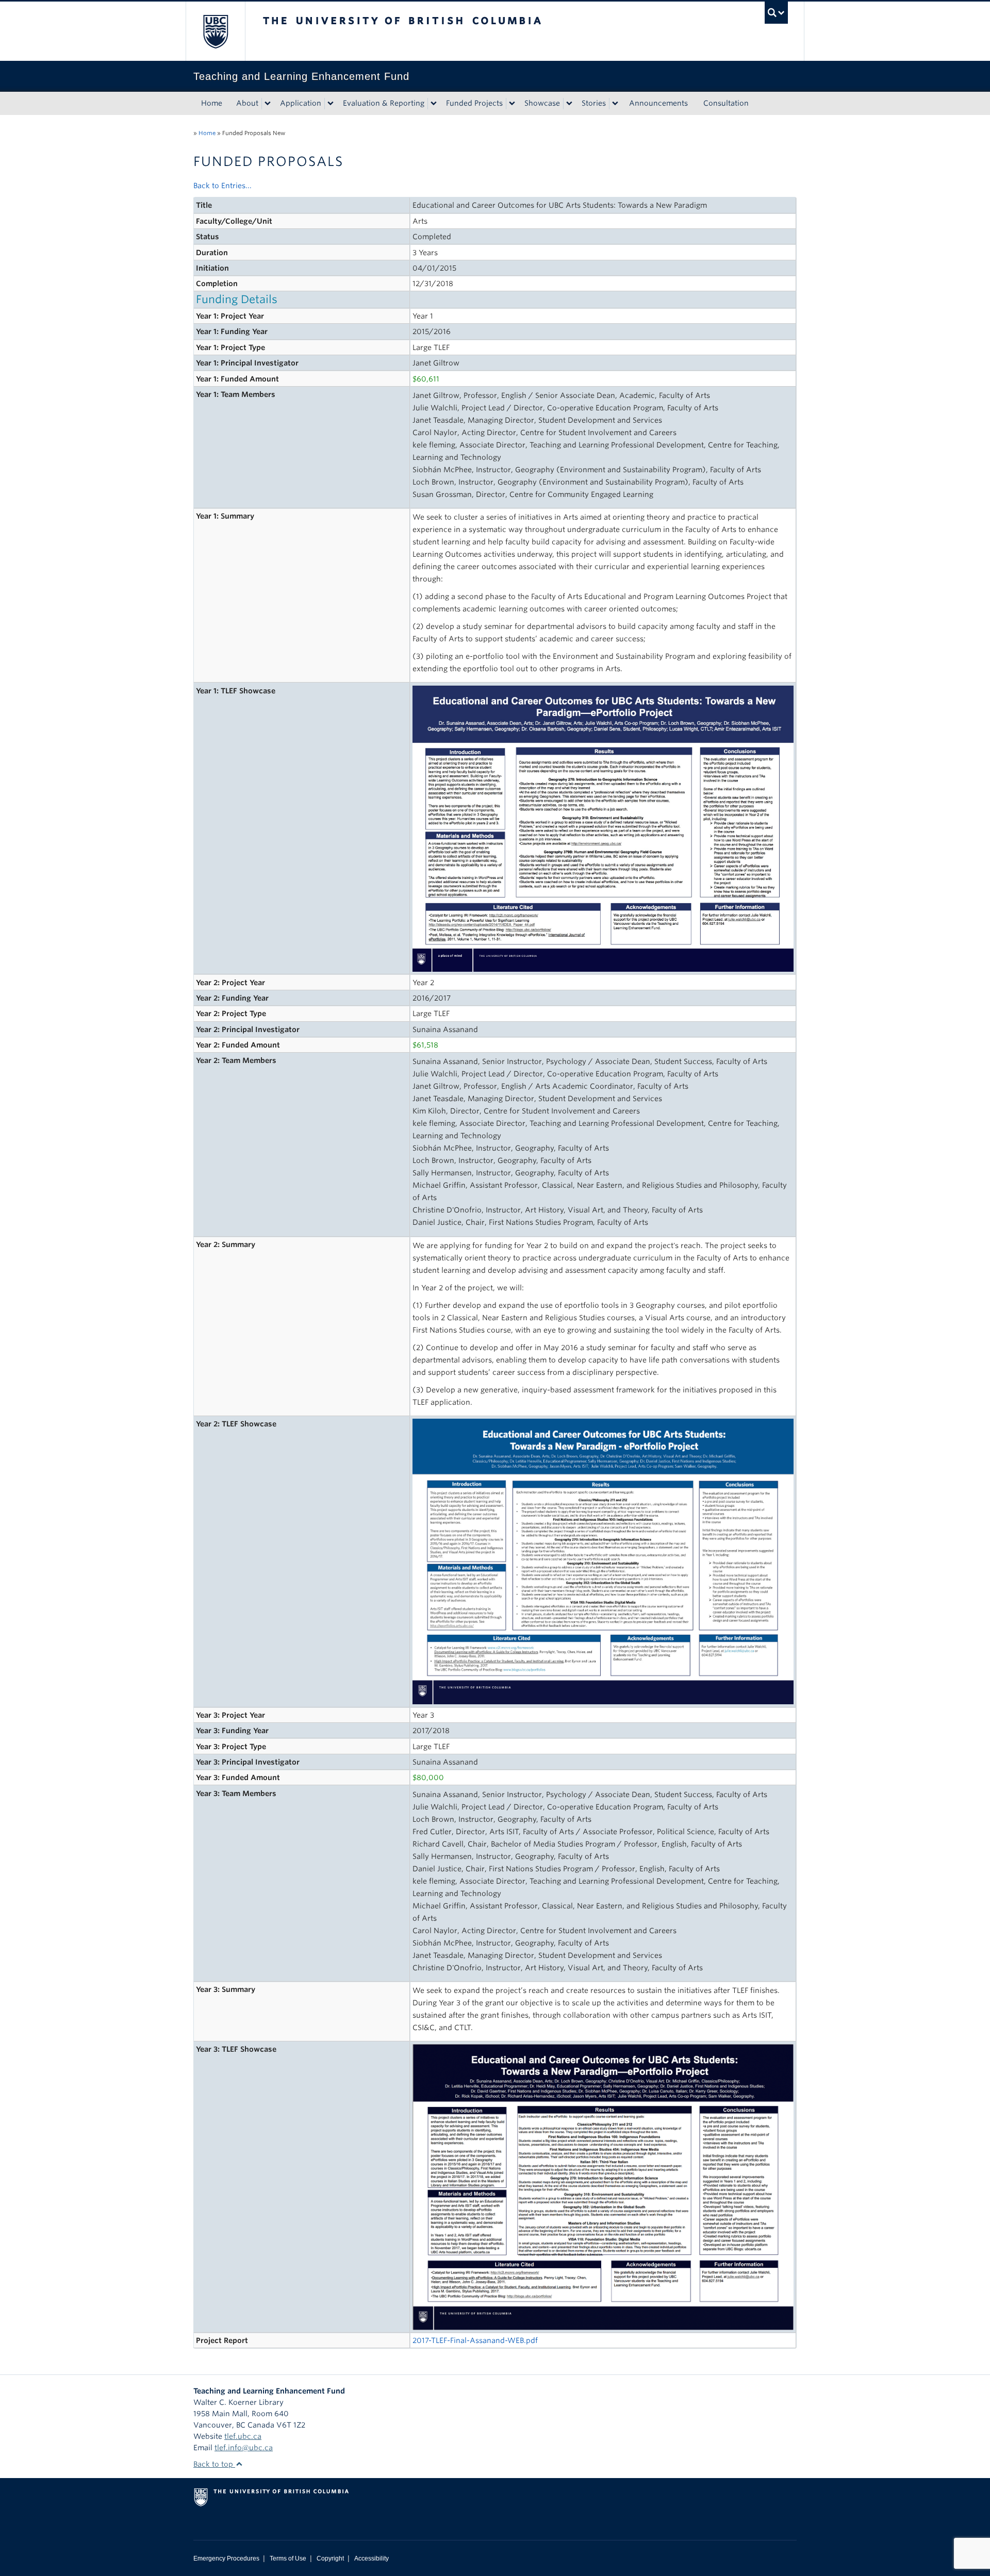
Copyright (330, 2558)
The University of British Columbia (215, 31)
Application (301, 103)
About (247, 103)
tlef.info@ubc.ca (244, 2448)
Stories (594, 103)
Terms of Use (288, 2558)
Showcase (542, 103)
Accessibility (372, 2558)
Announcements (658, 103)
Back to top (214, 2464)
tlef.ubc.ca (243, 2436)
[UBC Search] (776, 13)
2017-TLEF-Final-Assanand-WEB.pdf (475, 2340)
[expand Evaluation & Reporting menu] (434, 104)
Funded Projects (474, 103)
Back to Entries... (222, 186)
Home (212, 103)
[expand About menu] (268, 104)
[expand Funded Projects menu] (512, 104)
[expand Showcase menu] (569, 104)
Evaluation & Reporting (384, 103)
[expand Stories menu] (615, 104)
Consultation (726, 103)
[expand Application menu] (331, 104)
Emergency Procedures (226, 2558)
